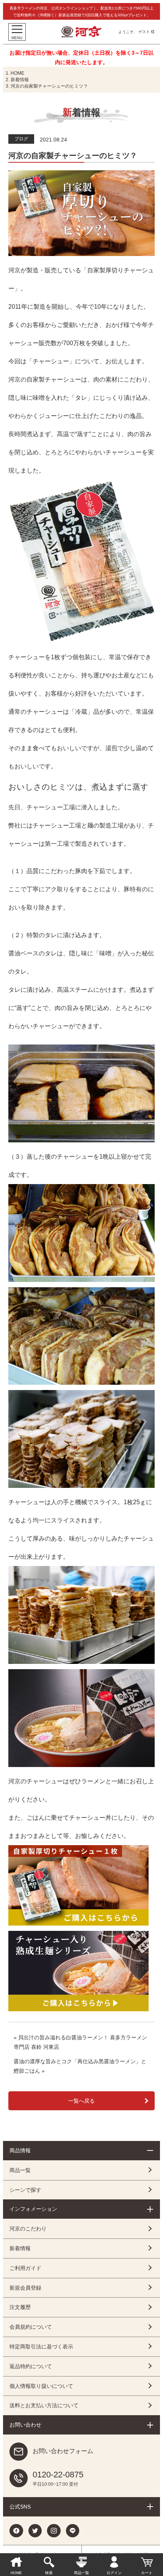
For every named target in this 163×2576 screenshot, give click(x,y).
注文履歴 (20, 2307)
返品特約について (31, 2366)
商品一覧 (20, 2170)
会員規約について (31, 2327)
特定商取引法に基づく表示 (41, 2347)
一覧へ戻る (81, 2101)
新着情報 (20, 80)
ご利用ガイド (25, 2268)
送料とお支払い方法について (44, 2405)
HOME (17, 73)
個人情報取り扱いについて (41, 2386)
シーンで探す (25, 2190)
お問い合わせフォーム (63, 2451)
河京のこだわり (28, 2229)
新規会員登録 (25, 2288)
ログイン (114, 2573)
